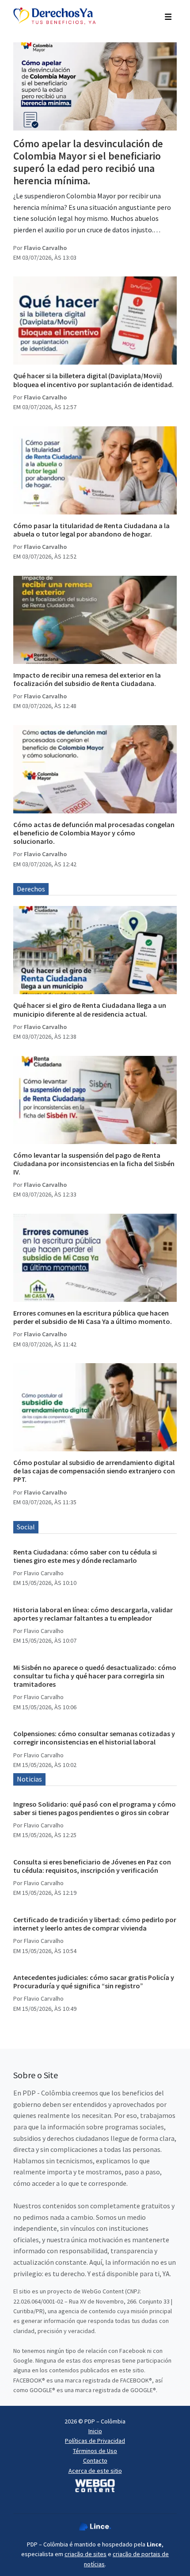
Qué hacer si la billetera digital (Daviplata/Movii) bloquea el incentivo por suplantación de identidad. (93, 380)
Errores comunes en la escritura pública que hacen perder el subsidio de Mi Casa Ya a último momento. (93, 1317)
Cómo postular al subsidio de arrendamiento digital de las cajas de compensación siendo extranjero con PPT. (94, 1471)
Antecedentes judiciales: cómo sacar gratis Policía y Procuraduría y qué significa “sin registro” (94, 1981)
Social (26, 1527)
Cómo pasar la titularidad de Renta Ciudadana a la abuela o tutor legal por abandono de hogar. (91, 530)
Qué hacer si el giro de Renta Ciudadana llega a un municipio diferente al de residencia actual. (90, 1009)
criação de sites (85, 2554)
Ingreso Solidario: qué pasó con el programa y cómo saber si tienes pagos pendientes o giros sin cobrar (95, 1808)
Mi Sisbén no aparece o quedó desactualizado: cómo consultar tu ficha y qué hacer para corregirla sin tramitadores (95, 1676)
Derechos (31, 889)
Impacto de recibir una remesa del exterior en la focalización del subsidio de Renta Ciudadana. (87, 679)
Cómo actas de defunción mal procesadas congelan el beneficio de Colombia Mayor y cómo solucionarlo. (94, 833)
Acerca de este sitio (95, 2471)
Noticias (29, 1779)
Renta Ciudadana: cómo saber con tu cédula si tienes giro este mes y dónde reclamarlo (85, 1556)
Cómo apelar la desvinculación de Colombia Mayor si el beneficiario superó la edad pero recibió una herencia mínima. (88, 162)
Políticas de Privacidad (95, 2441)
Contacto (95, 2460)
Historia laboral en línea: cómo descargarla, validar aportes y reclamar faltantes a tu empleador (93, 1614)
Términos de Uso (95, 2451)
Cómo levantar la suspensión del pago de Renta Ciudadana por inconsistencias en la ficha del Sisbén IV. (94, 1163)
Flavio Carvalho (45, 248)
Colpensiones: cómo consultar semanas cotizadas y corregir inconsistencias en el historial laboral (94, 1738)
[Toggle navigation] (168, 16)
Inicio (95, 2431)
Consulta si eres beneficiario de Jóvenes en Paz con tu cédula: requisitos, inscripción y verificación (92, 1866)
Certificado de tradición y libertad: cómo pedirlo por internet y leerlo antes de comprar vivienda (95, 1924)
